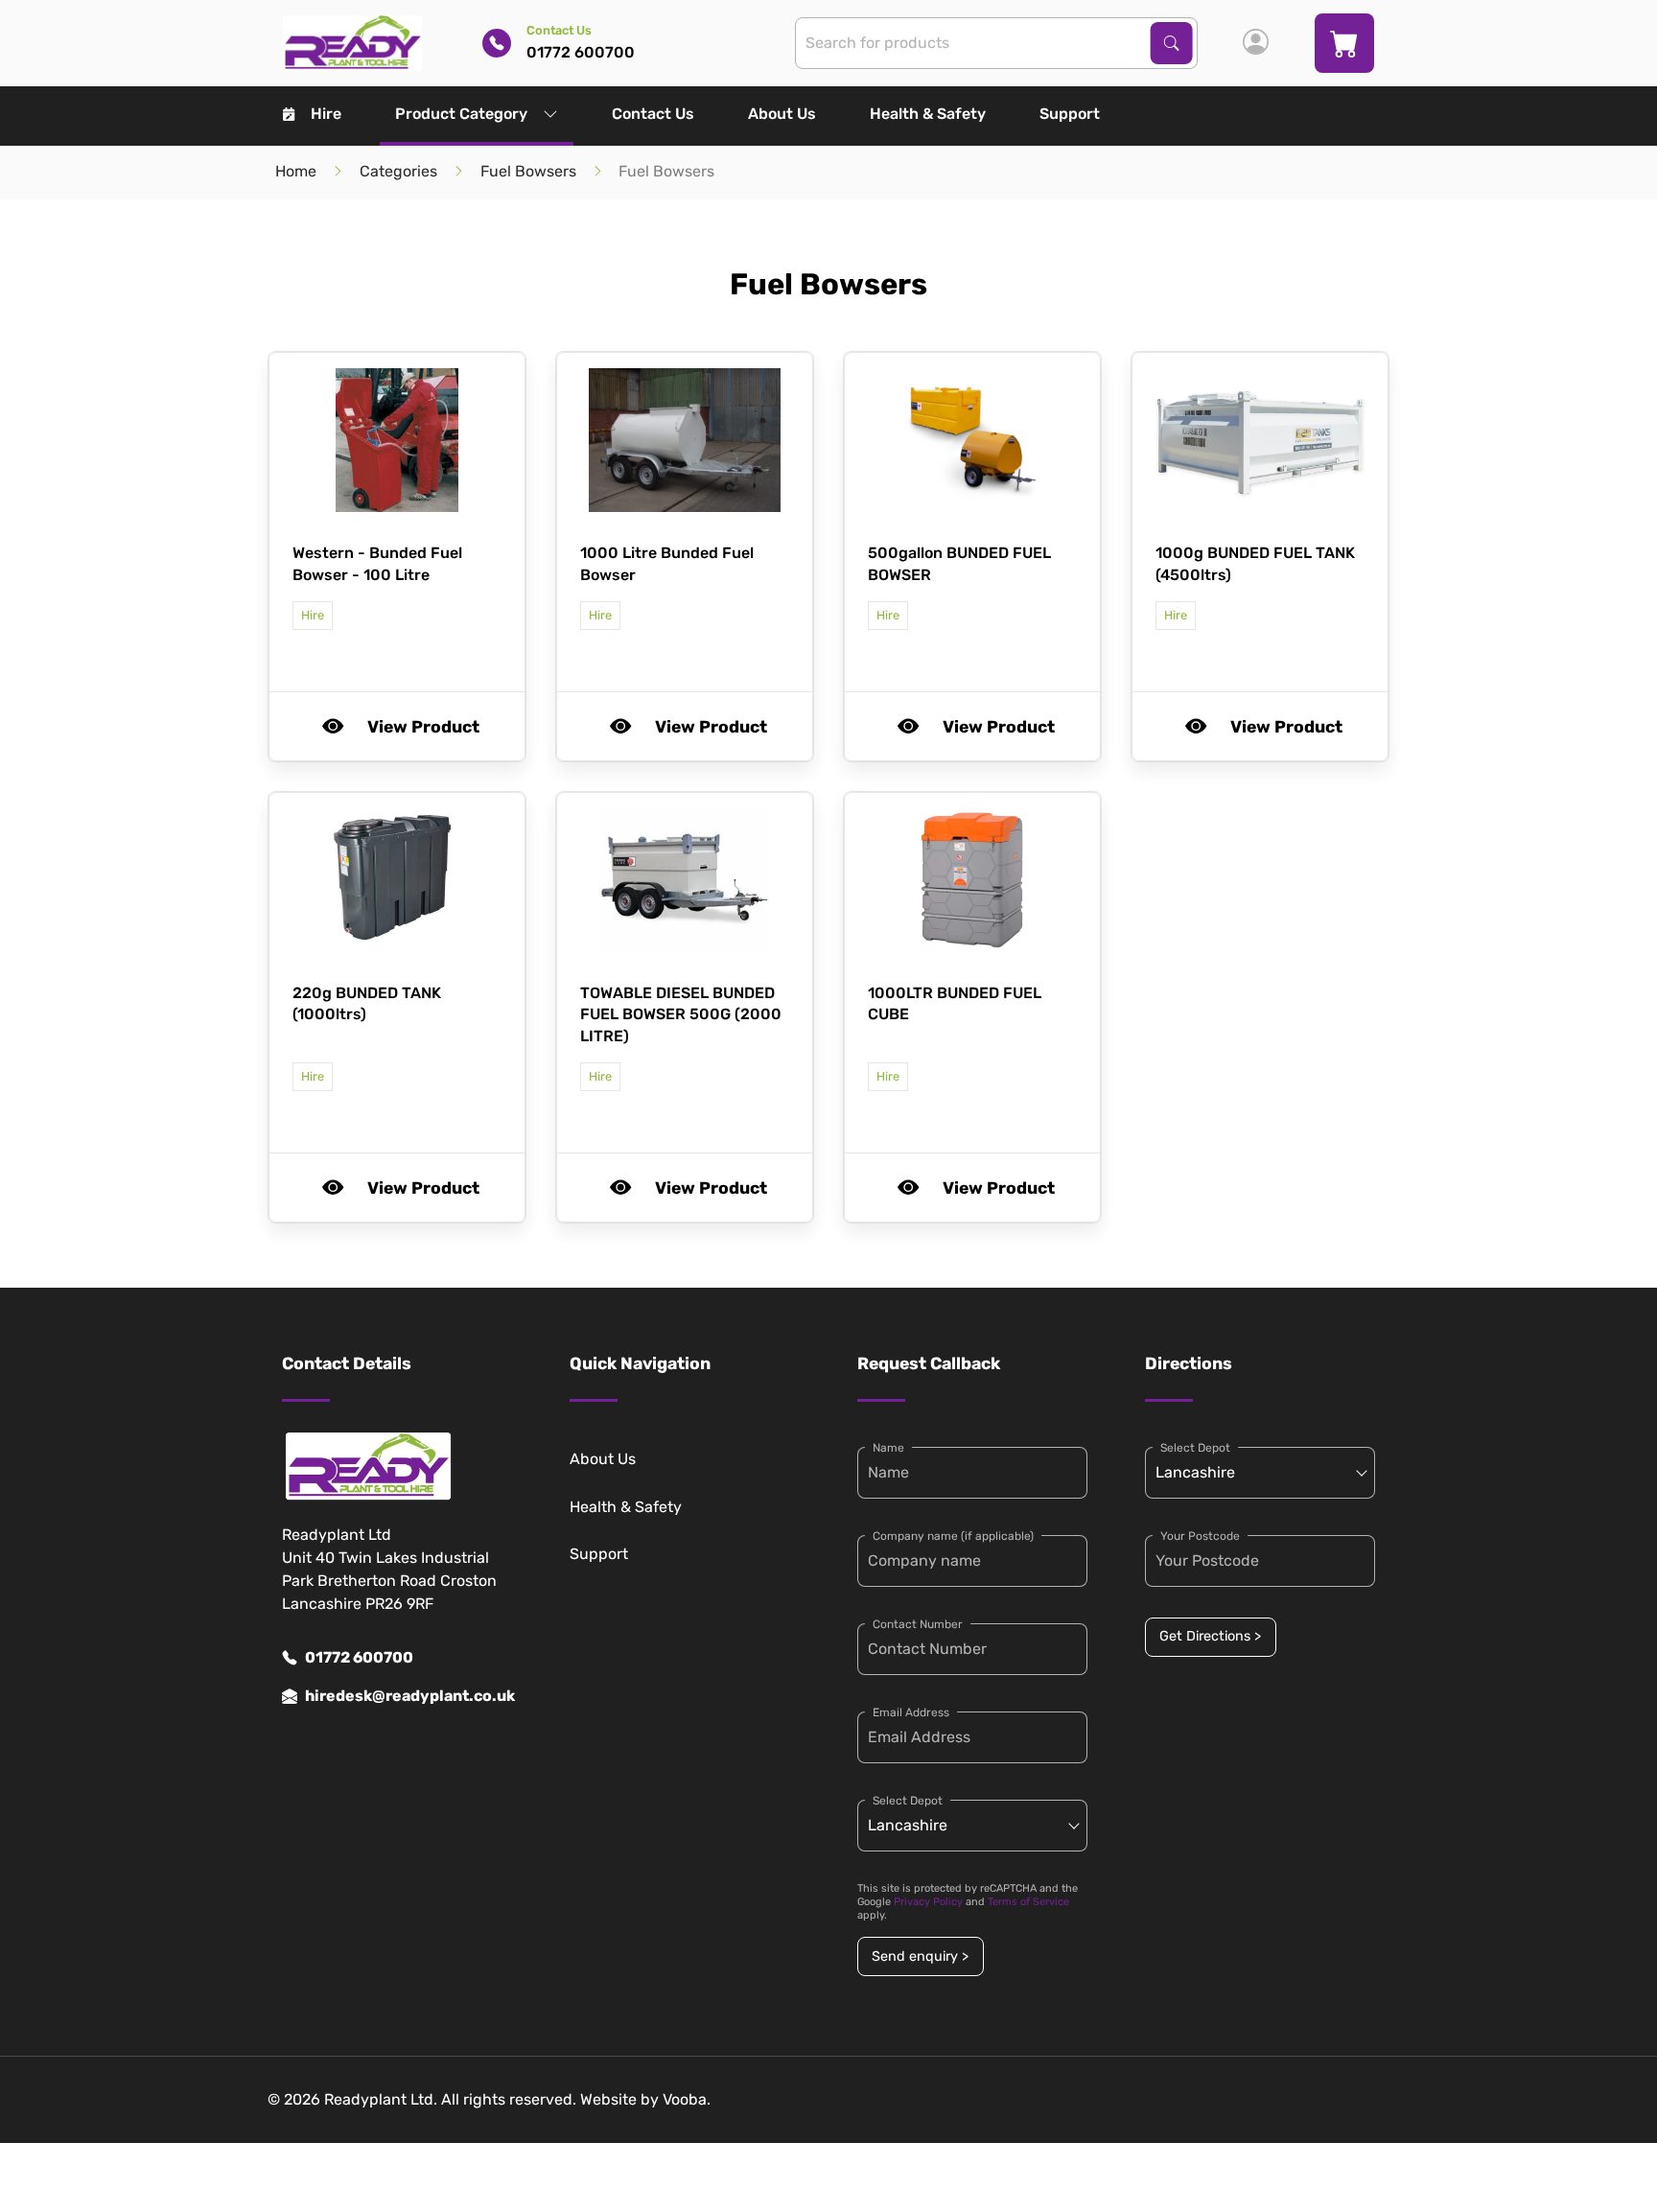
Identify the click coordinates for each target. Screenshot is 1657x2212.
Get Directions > (1210, 1636)
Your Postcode (1200, 1536)
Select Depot (908, 1801)
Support (1070, 114)
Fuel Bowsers (528, 171)
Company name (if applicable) (953, 1536)
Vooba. (687, 2099)
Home (296, 171)
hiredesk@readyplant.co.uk (408, 1696)
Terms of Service (1028, 1902)
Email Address (911, 1712)
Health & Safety (928, 114)
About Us (782, 114)
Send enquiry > (920, 1956)
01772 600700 (359, 1657)
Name (888, 1448)
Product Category (461, 114)
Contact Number (918, 1624)
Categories (398, 171)
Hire (326, 114)
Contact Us (653, 114)
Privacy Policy (928, 1902)
